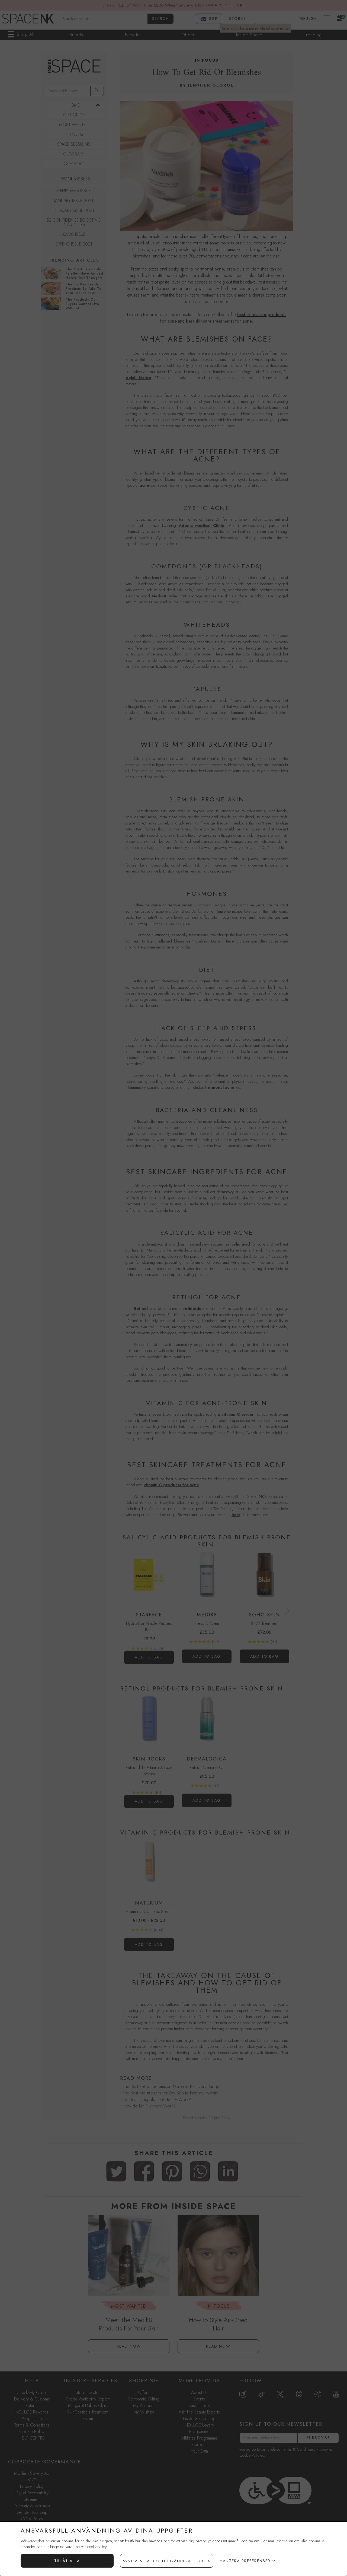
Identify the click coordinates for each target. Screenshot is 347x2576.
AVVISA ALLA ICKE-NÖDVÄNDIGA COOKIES (167, 2561)
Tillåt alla (67, 2561)
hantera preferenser (245, 2561)
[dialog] (173, 2549)
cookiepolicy (97, 2547)
